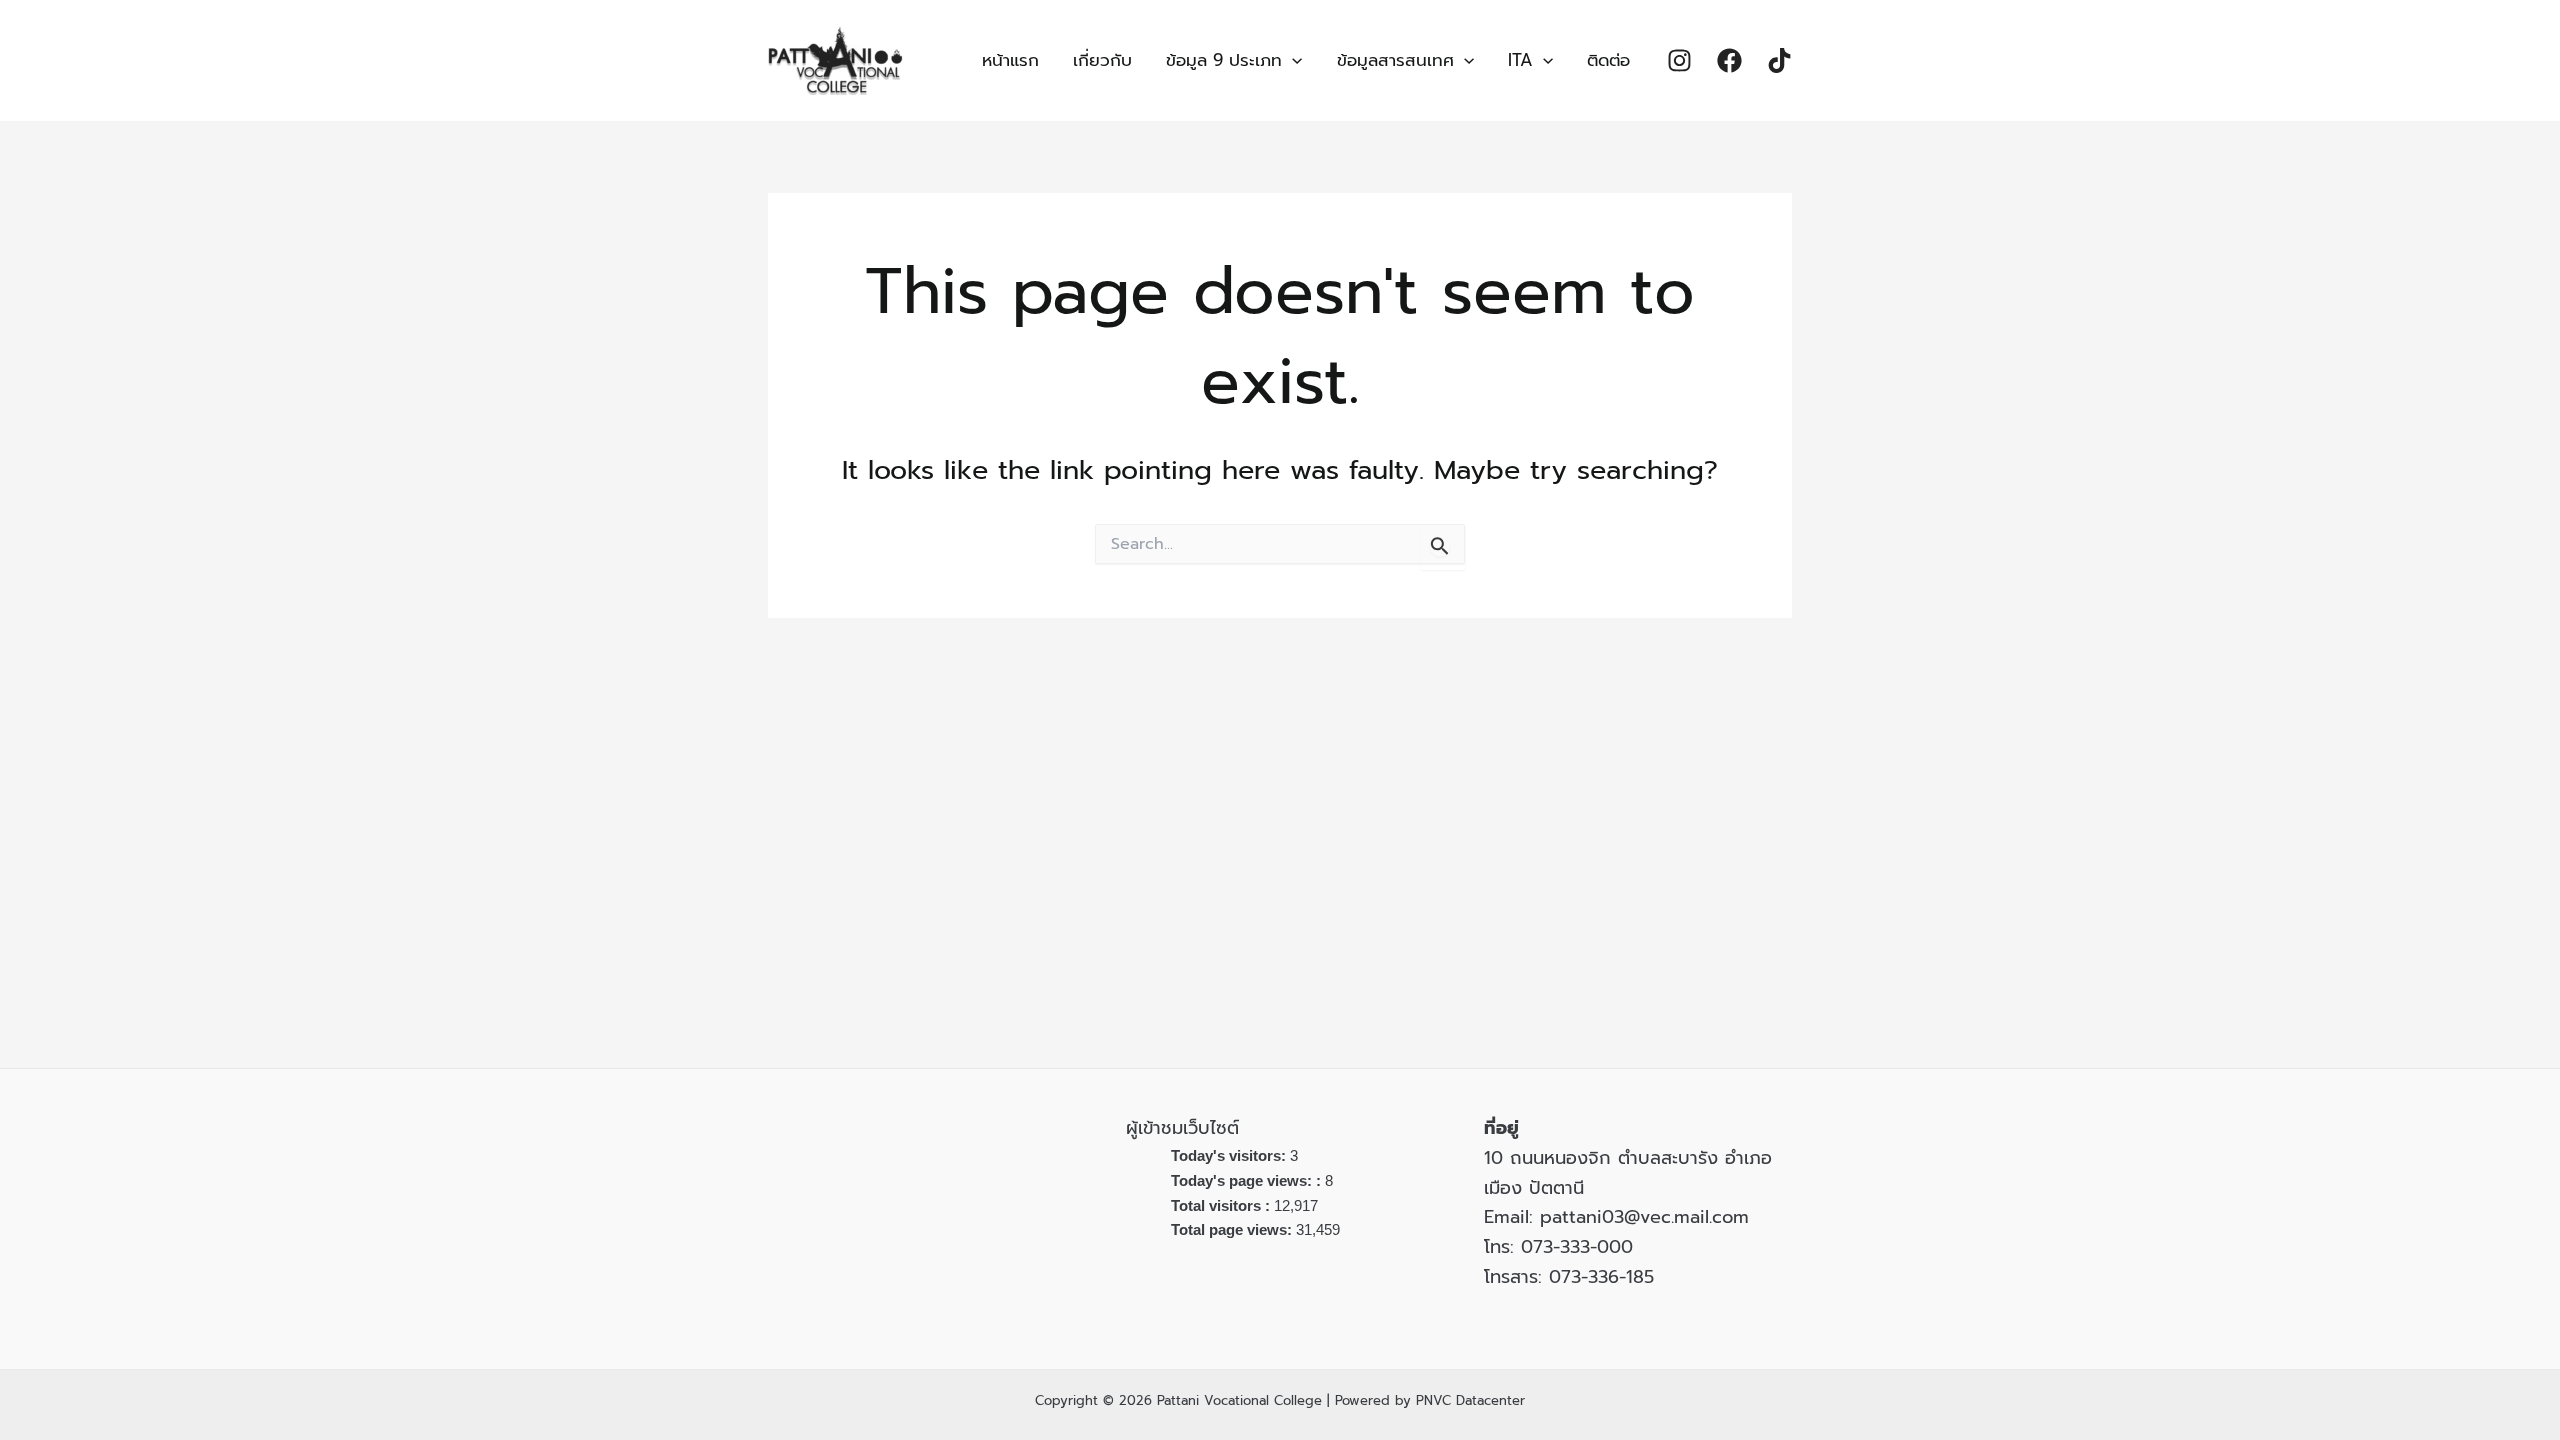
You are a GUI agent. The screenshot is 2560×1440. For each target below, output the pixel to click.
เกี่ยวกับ (1102, 60)
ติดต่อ (1608, 60)
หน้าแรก (1010, 60)
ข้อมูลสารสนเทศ (1395, 60)
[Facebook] (1729, 60)
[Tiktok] (1779, 60)
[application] (1292, 60)
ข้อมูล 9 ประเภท (1224, 60)
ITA (1520, 60)
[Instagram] (1679, 60)
